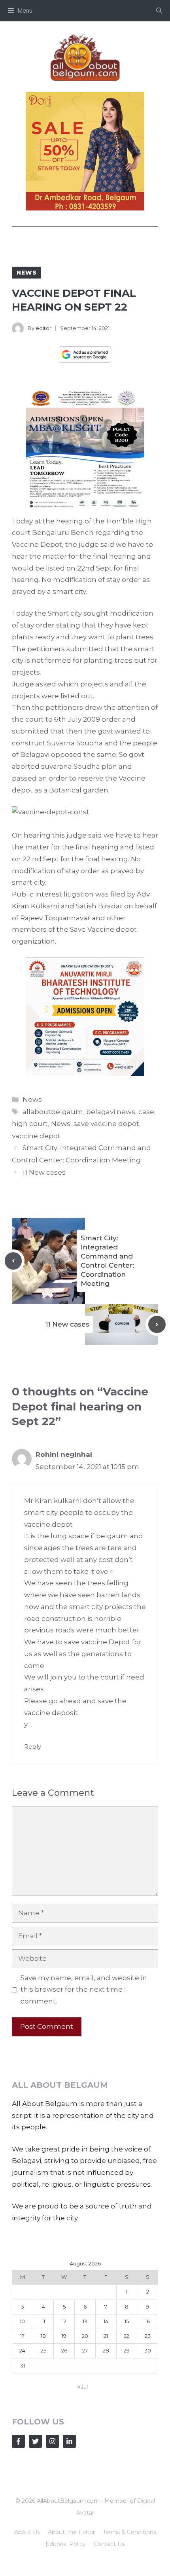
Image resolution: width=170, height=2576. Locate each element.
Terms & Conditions (129, 2532)
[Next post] (157, 1325)
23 (148, 2336)
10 (22, 2321)
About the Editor (71, 2532)
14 (106, 2321)
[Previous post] (13, 1261)
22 (127, 2336)
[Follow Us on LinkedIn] (69, 2441)
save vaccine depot (106, 1124)
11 (43, 2321)
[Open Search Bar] (159, 11)
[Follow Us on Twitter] (35, 2441)
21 (106, 2336)
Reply (33, 1747)
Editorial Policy (66, 2544)
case (146, 1112)
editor (43, 328)
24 (22, 2350)
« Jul (83, 2386)
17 (22, 2336)
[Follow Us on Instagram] (52, 2441)
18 (43, 2336)
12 (64, 2321)
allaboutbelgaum (53, 1112)
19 (64, 2336)
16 (147, 2321)
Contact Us (109, 2544)
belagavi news (111, 1112)
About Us (27, 2532)
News (26, 273)
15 (127, 2321)
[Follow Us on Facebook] (18, 2441)
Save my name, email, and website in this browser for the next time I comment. (84, 1990)
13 (85, 2321)
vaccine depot (36, 1136)
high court (30, 1124)
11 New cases (44, 1172)
